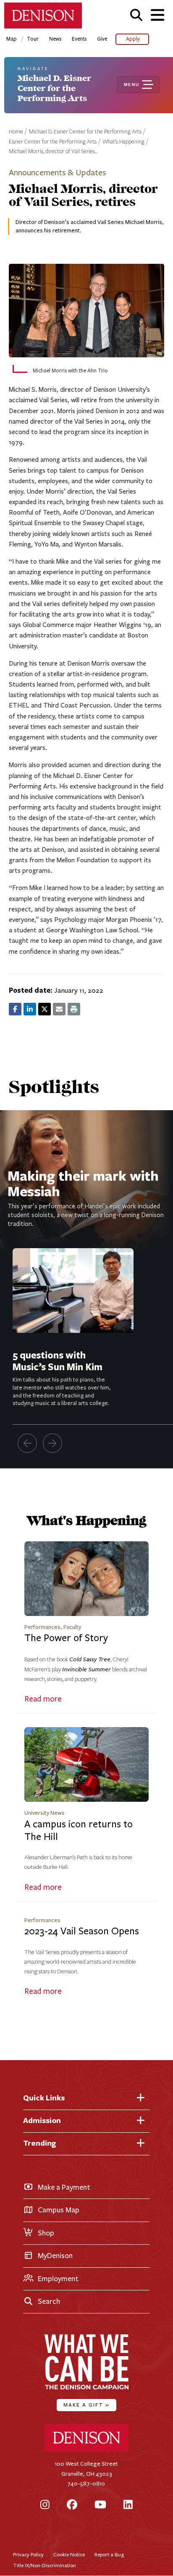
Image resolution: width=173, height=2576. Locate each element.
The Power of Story (66, 1638)
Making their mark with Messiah (83, 1183)
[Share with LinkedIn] (30, 1009)
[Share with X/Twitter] (45, 1009)
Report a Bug (109, 2554)
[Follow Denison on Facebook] (72, 2505)
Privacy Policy (28, 2554)
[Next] (52, 1443)
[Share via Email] (59, 1009)
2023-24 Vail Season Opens (82, 1931)
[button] (136, 15)
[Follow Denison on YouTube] (100, 2505)
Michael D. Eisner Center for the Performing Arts (85, 132)
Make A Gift (86, 2405)
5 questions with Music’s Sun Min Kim (58, 1361)
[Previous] (27, 1443)
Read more (43, 1699)
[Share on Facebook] (15, 1009)
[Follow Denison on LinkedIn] (128, 2505)
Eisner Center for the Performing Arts (53, 142)
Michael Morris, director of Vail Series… (53, 151)
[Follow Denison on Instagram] (45, 2505)
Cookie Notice (69, 2554)
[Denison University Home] (86, 2450)
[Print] (74, 1009)
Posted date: (31, 990)
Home (16, 132)
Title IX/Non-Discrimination (45, 2565)
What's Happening (123, 142)
